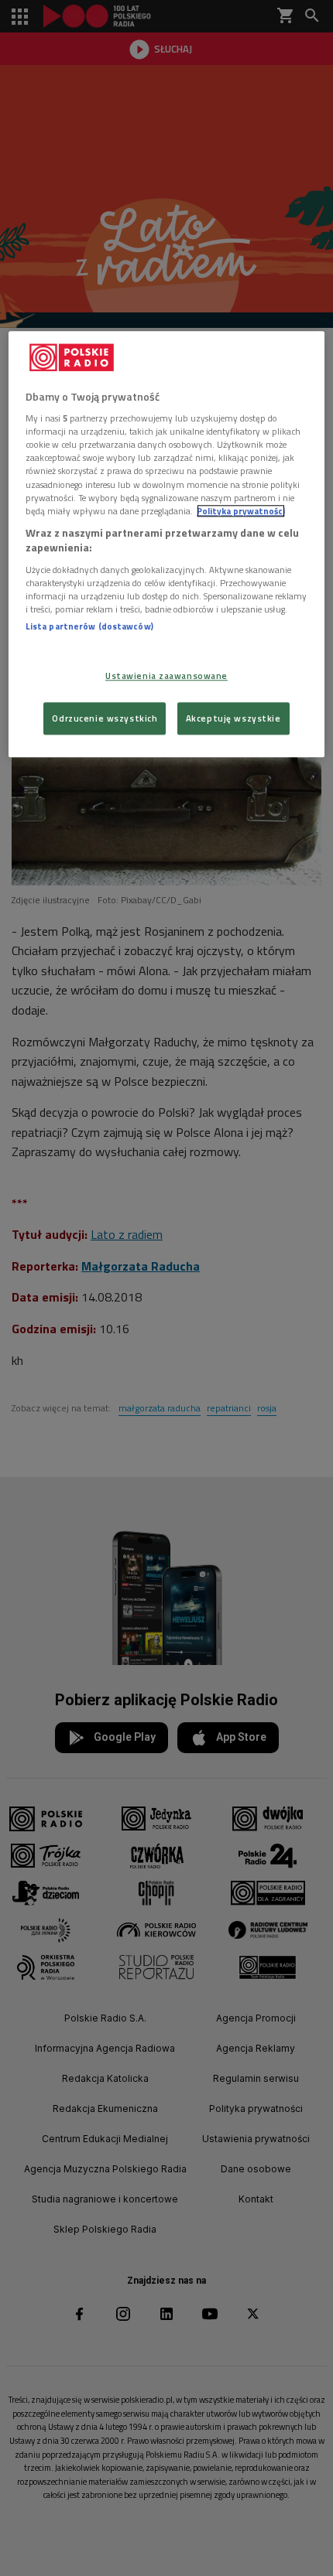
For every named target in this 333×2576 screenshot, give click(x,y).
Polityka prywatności (241, 511)
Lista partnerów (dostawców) (89, 626)
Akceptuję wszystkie (233, 719)
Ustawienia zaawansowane (166, 676)
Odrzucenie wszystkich (105, 719)
